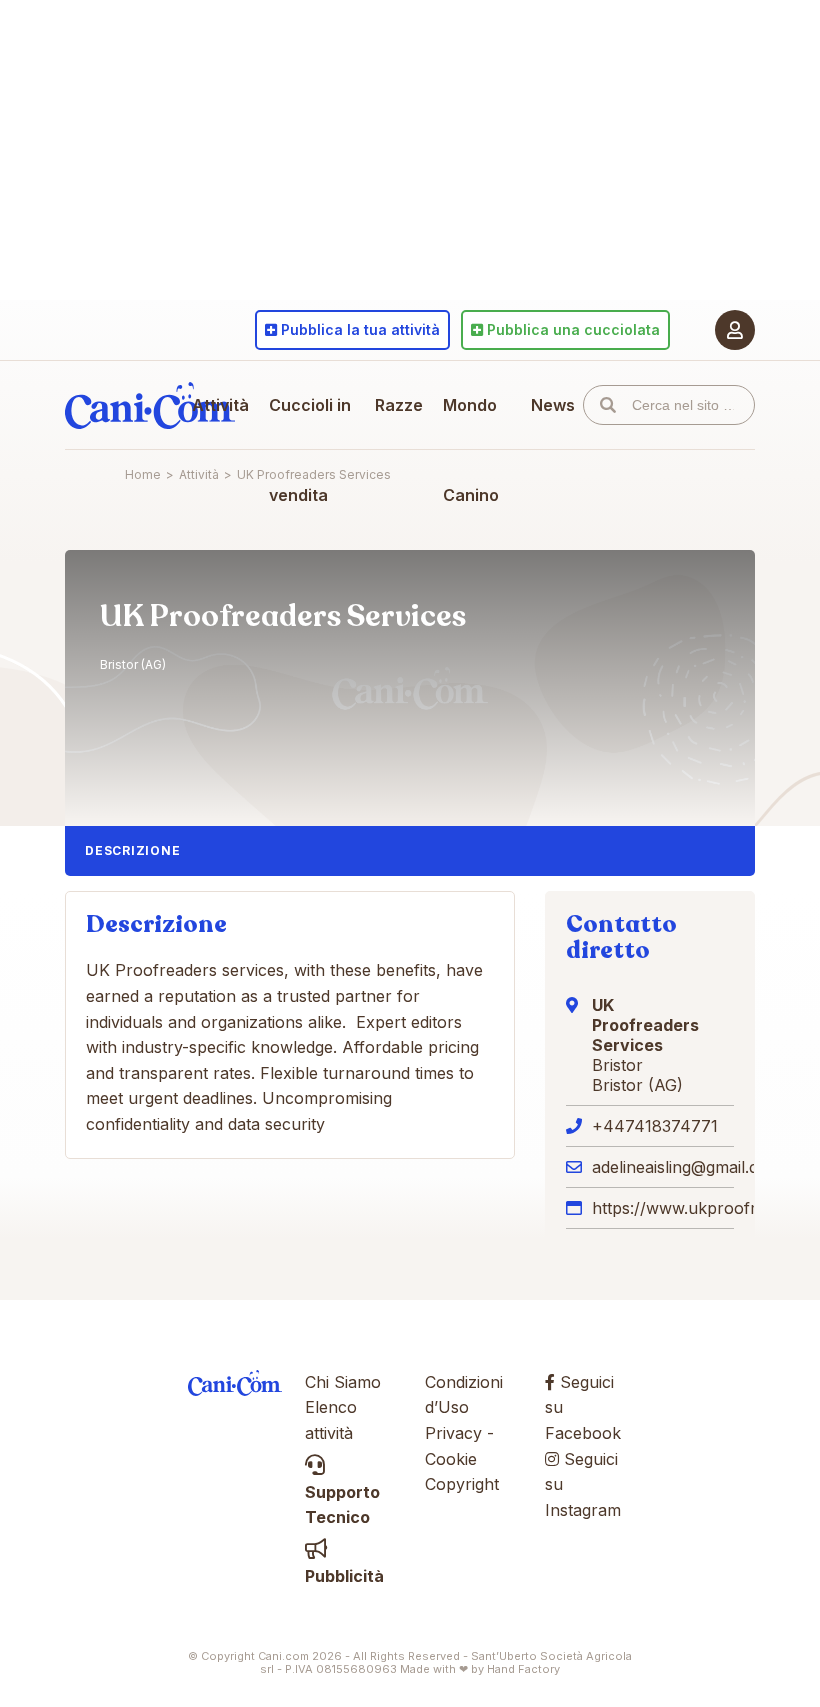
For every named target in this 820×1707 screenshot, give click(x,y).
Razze (399, 405)
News (553, 405)
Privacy (453, 1433)
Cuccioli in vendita (310, 450)
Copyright (462, 1484)
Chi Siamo (343, 1382)
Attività (220, 405)
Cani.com (150, 405)
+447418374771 (655, 1126)
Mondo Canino (471, 450)
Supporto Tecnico (342, 1504)
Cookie (451, 1459)
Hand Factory (523, 1669)
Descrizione (132, 850)
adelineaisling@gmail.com (687, 1167)
